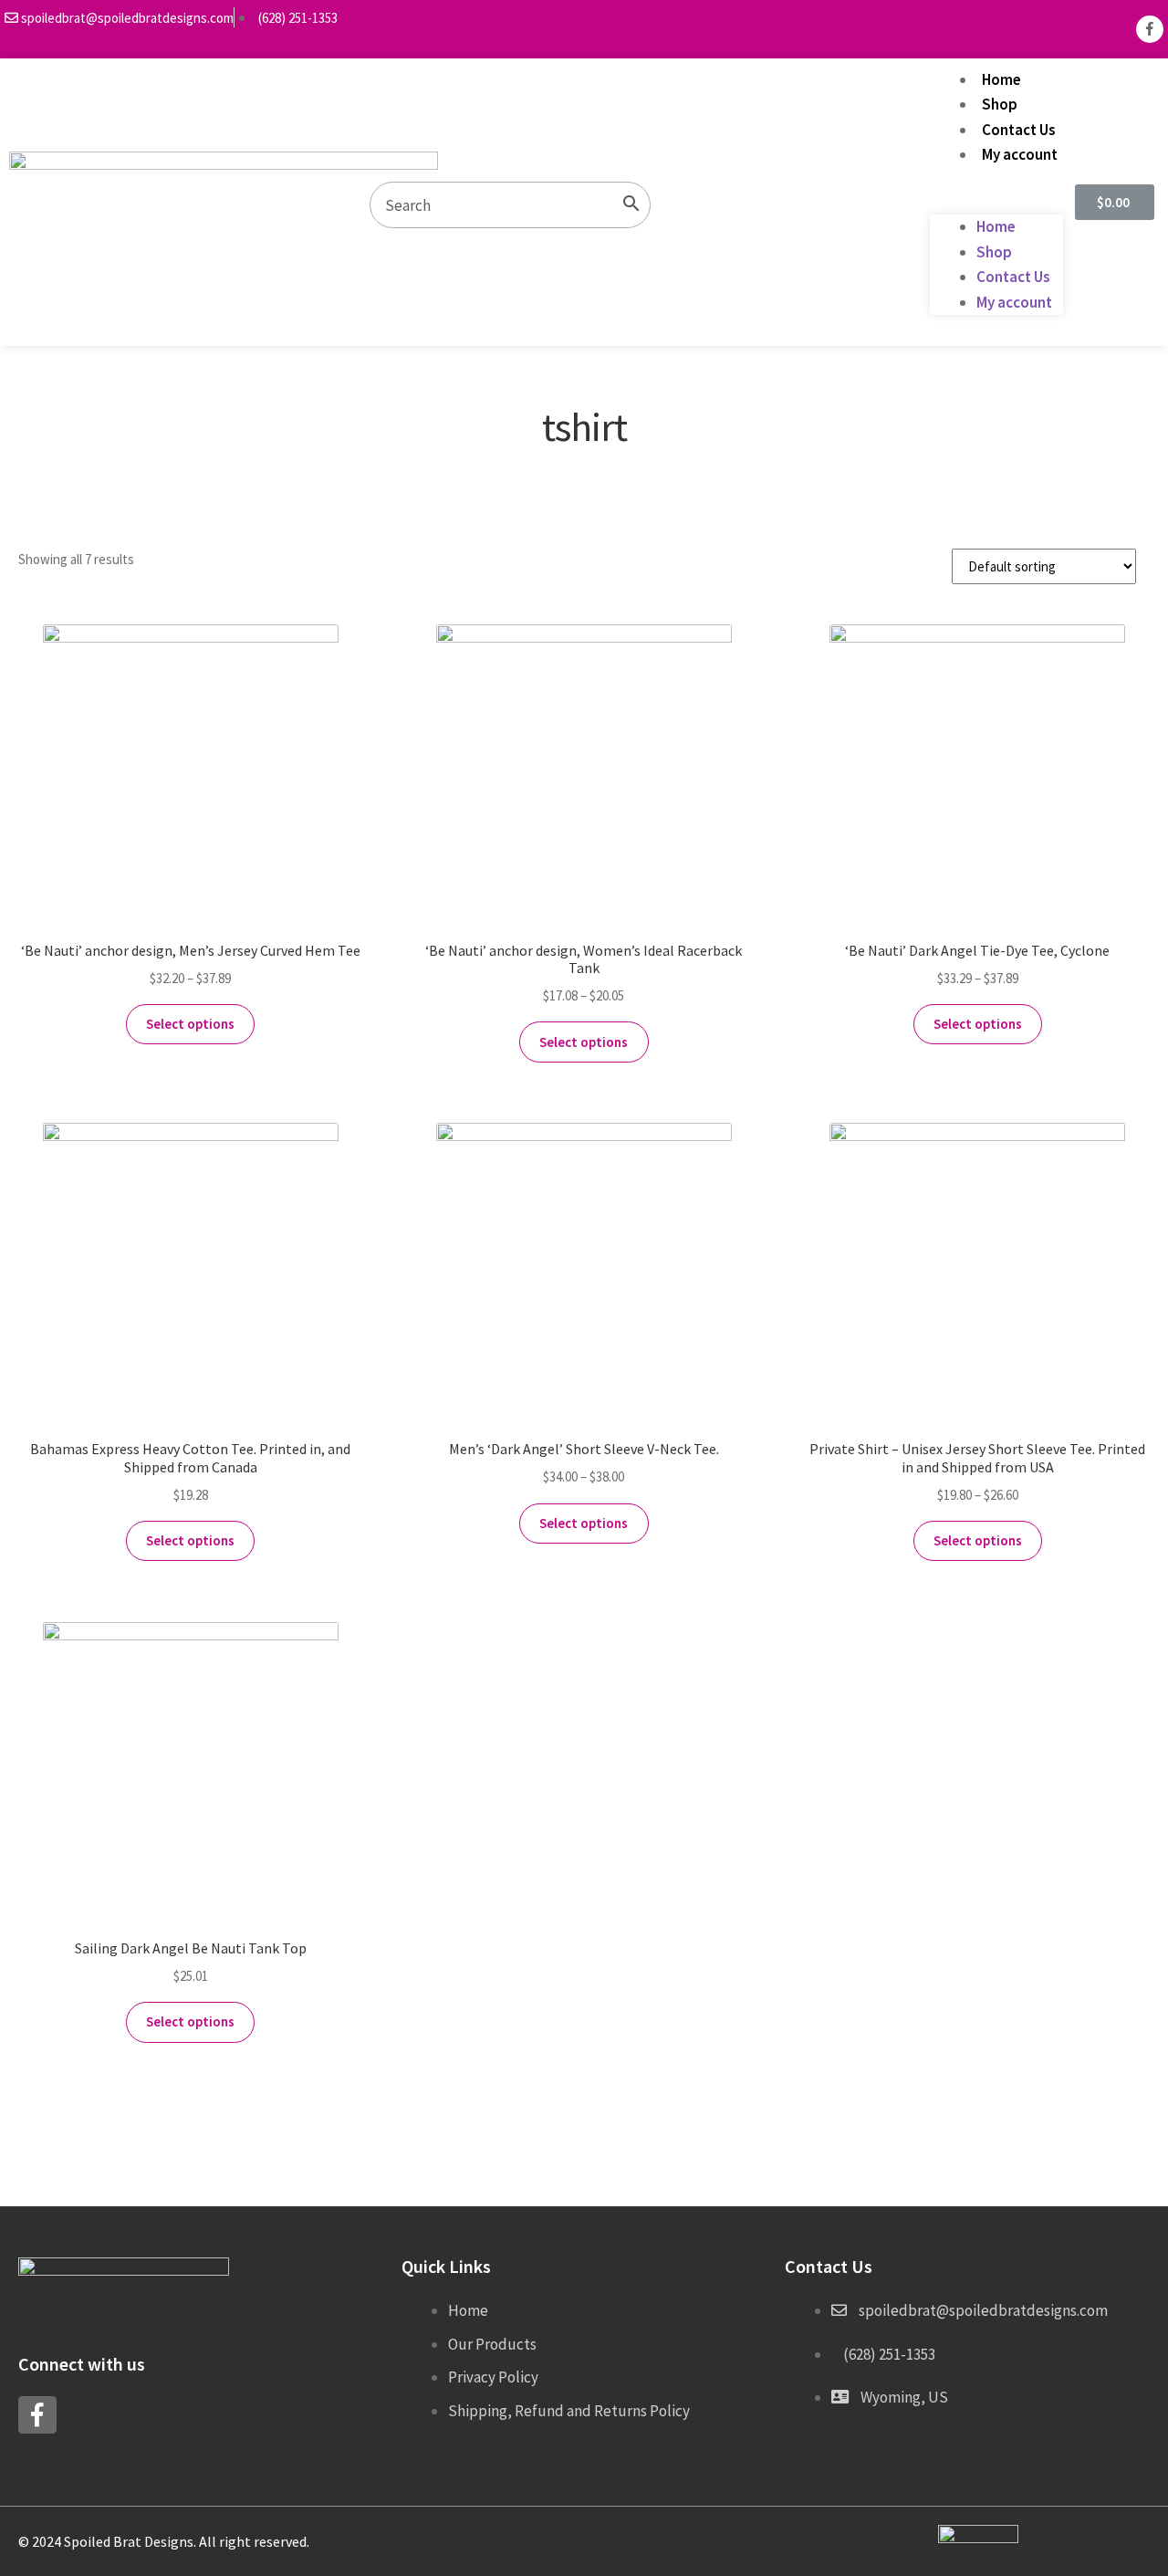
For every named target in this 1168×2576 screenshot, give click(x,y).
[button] (996, 203)
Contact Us (1019, 130)
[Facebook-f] (1150, 29)
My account (1020, 154)
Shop (1000, 104)
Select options (190, 1024)
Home (1001, 79)
